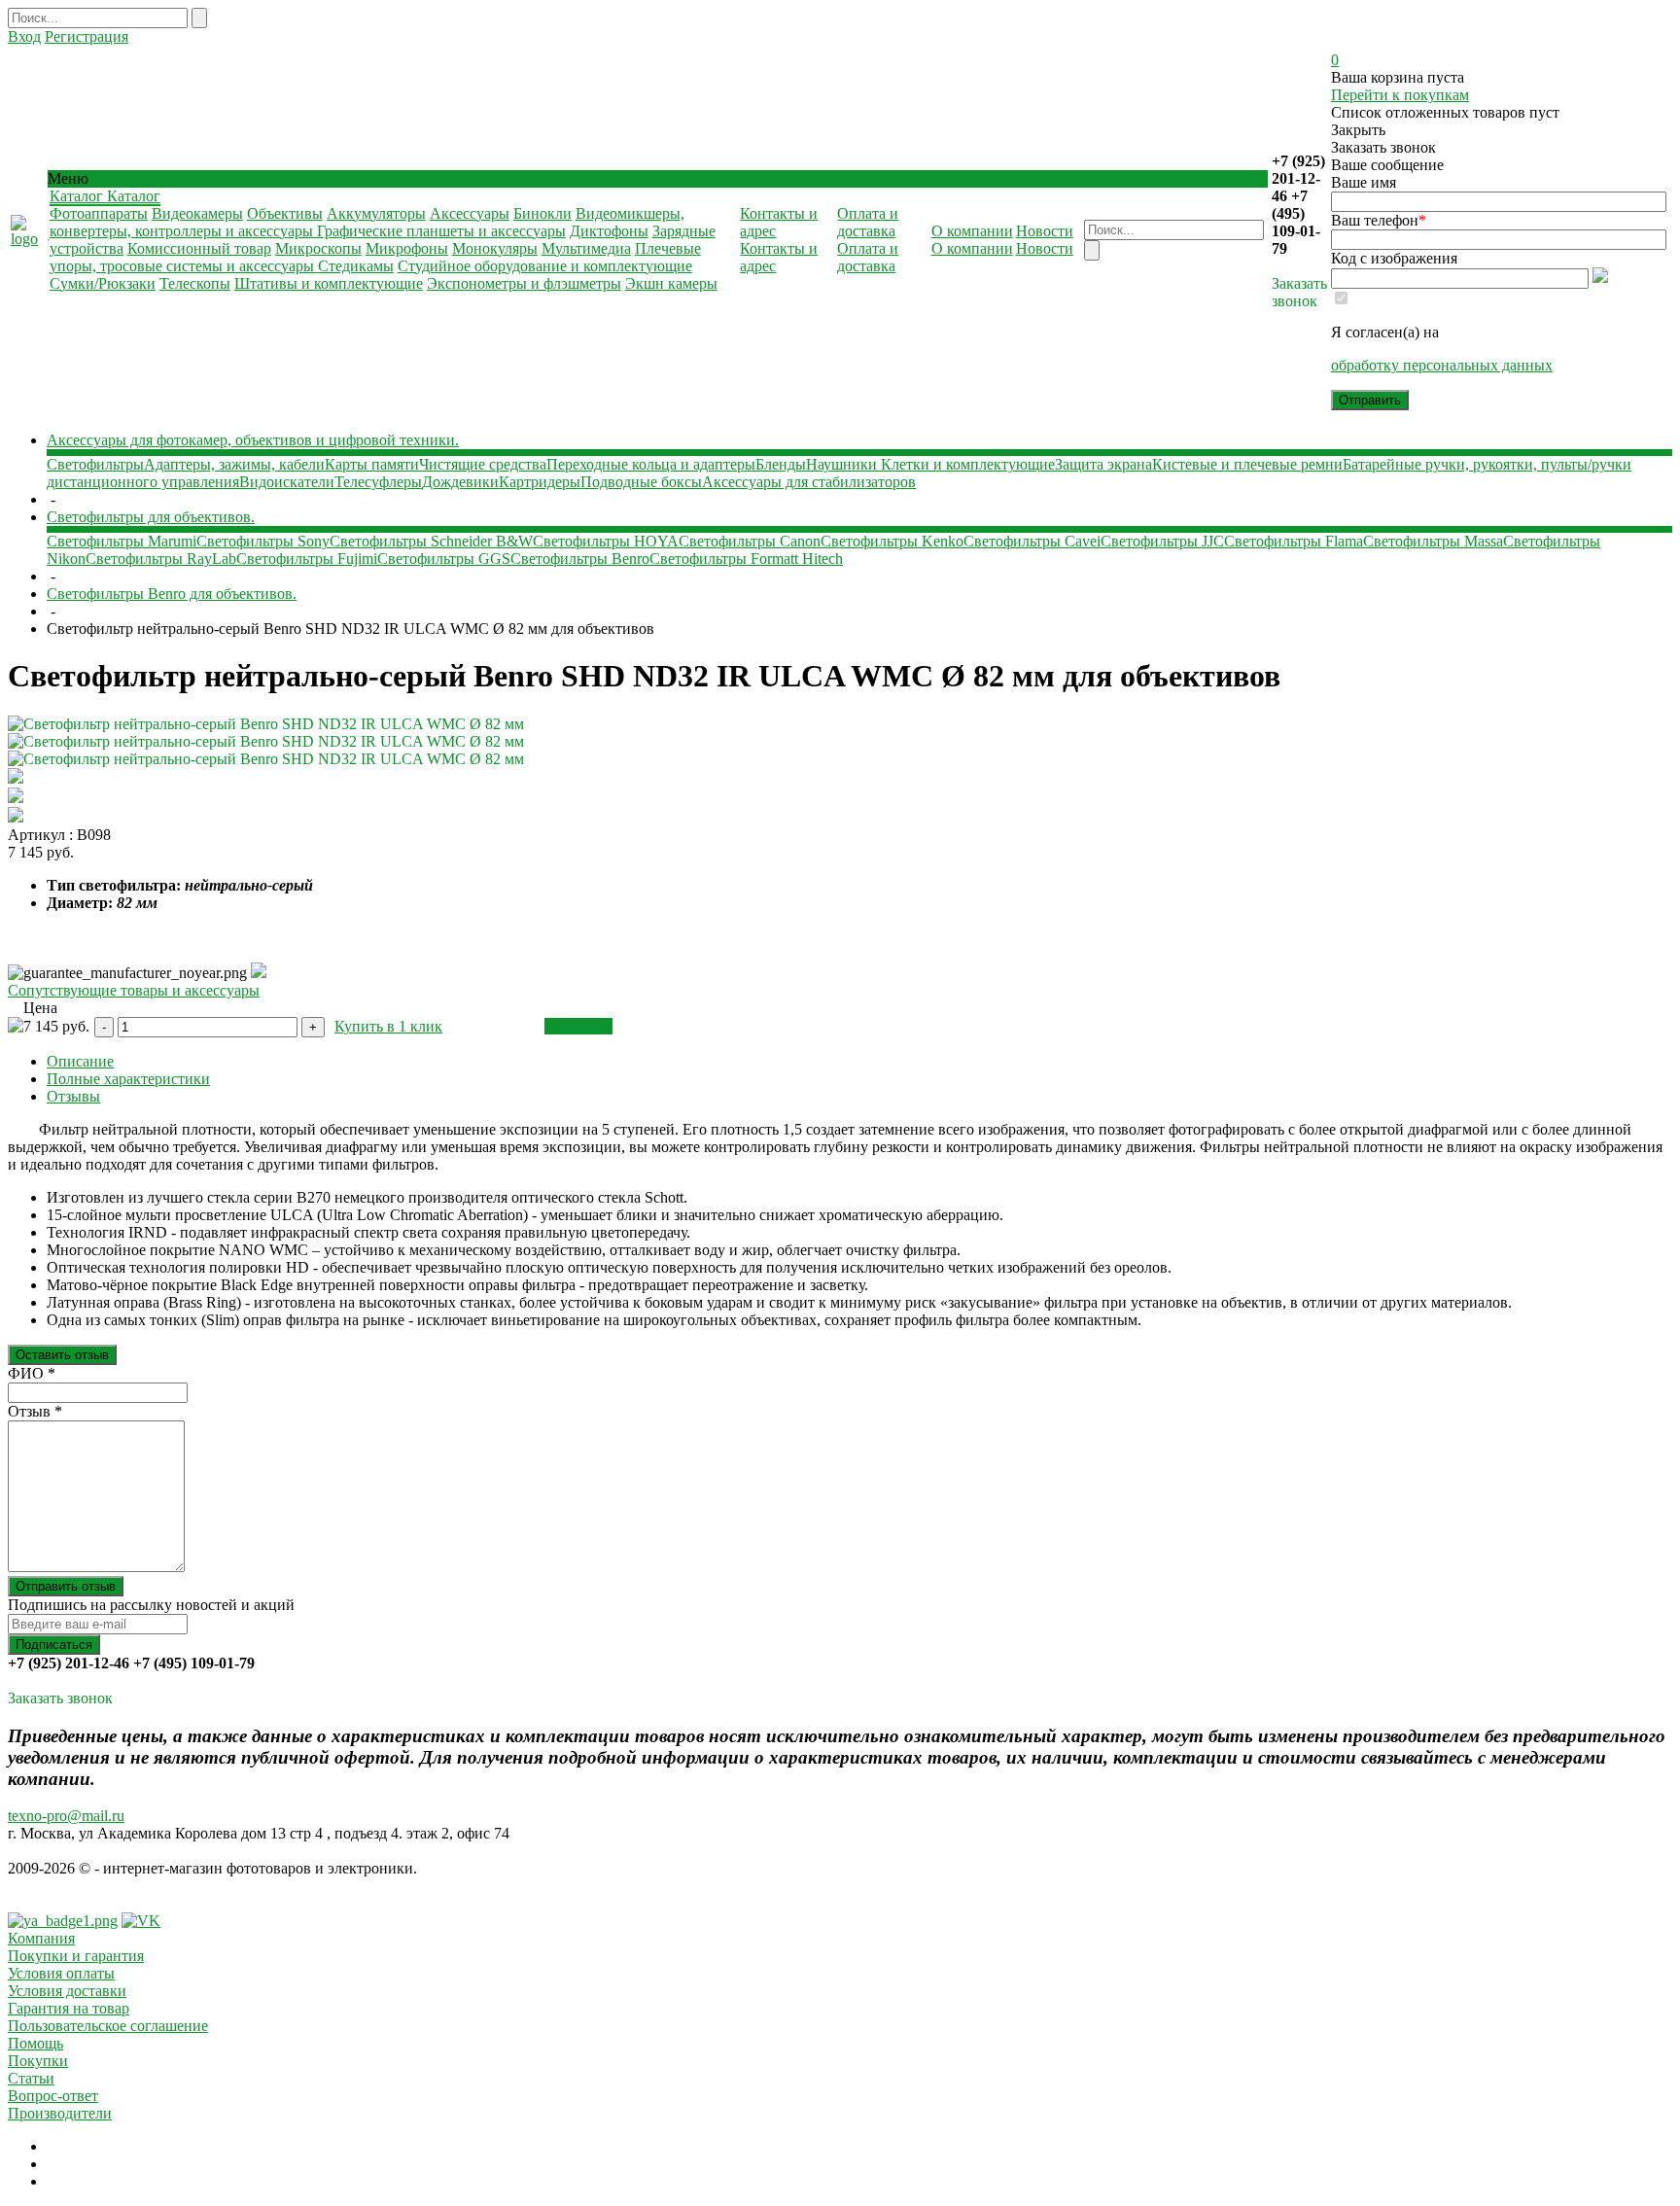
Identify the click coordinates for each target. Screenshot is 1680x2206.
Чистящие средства (483, 464)
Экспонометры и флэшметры (524, 283)
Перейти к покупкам (1400, 95)
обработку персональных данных (1442, 365)
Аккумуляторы (376, 213)
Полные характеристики (128, 1079)
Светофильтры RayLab (161, 559)
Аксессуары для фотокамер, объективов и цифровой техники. (253, 440)
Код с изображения (1394, 258)
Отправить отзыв (66, 1586)
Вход (24, 36)
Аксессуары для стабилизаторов (809, 482)
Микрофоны (407, 248)
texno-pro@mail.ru (66, 1816)
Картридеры (540, 482)
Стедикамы (356, 266)
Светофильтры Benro (580, 559)
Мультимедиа (586, 248)
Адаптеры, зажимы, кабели (234, 464)
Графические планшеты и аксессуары (441, 231)
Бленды (781, 464)
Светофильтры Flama (1294, 541)
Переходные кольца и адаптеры (651, 464)
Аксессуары (470, 213)
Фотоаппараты (99, 213)
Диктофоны (609, 231)
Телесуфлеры (378, 482)
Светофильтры (95, 464)
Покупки (38, 2061)
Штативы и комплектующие (329, 283)
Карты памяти (372, 464)
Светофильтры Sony (263, 541)
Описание (80, 1061)
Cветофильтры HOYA (606, 541)
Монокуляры (495, 248)
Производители (60, 2113)
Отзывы (73, 1096)
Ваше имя (1364, 182)
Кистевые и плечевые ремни (1247, 464)
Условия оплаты (61, 1973)
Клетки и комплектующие (968, 464)
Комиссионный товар (199, 248)
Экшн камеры (671, 283)
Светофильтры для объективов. (151, 517)
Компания (41, 1938)
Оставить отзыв (62, 1355)
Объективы (285, 213)
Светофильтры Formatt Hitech (746, 559)
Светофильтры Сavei (1032, 541)
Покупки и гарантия (76, 1956)
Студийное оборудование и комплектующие (545, 266)
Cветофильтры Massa (1433, 541)
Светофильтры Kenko (892, 541)
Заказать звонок (1299, 292)
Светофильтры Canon (750, 541)
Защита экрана (1103, 464)
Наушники (843, 464)
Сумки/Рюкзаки (103, 283)
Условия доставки (67, 1991)
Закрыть (1358, 130)
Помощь (35, 2043)
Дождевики (460, 482)
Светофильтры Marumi (122, 541)
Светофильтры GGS (444, 559)
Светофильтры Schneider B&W (431, 541)
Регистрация (87, 36)
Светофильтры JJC (1162, 541)
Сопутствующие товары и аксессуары (134, 990)
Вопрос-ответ (53, 2096)
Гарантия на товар (69, 2008)
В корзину (578, 1026)
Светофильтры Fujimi (307, 559)
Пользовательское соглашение (108, 2026)
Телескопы (195, 283)
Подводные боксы (641, 482)
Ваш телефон (1379, 220)
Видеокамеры (197, 213)
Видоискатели (287, 482)
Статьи (31, 2078)
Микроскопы (318, 248)
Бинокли (542, 213)
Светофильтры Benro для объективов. (172, 594)
